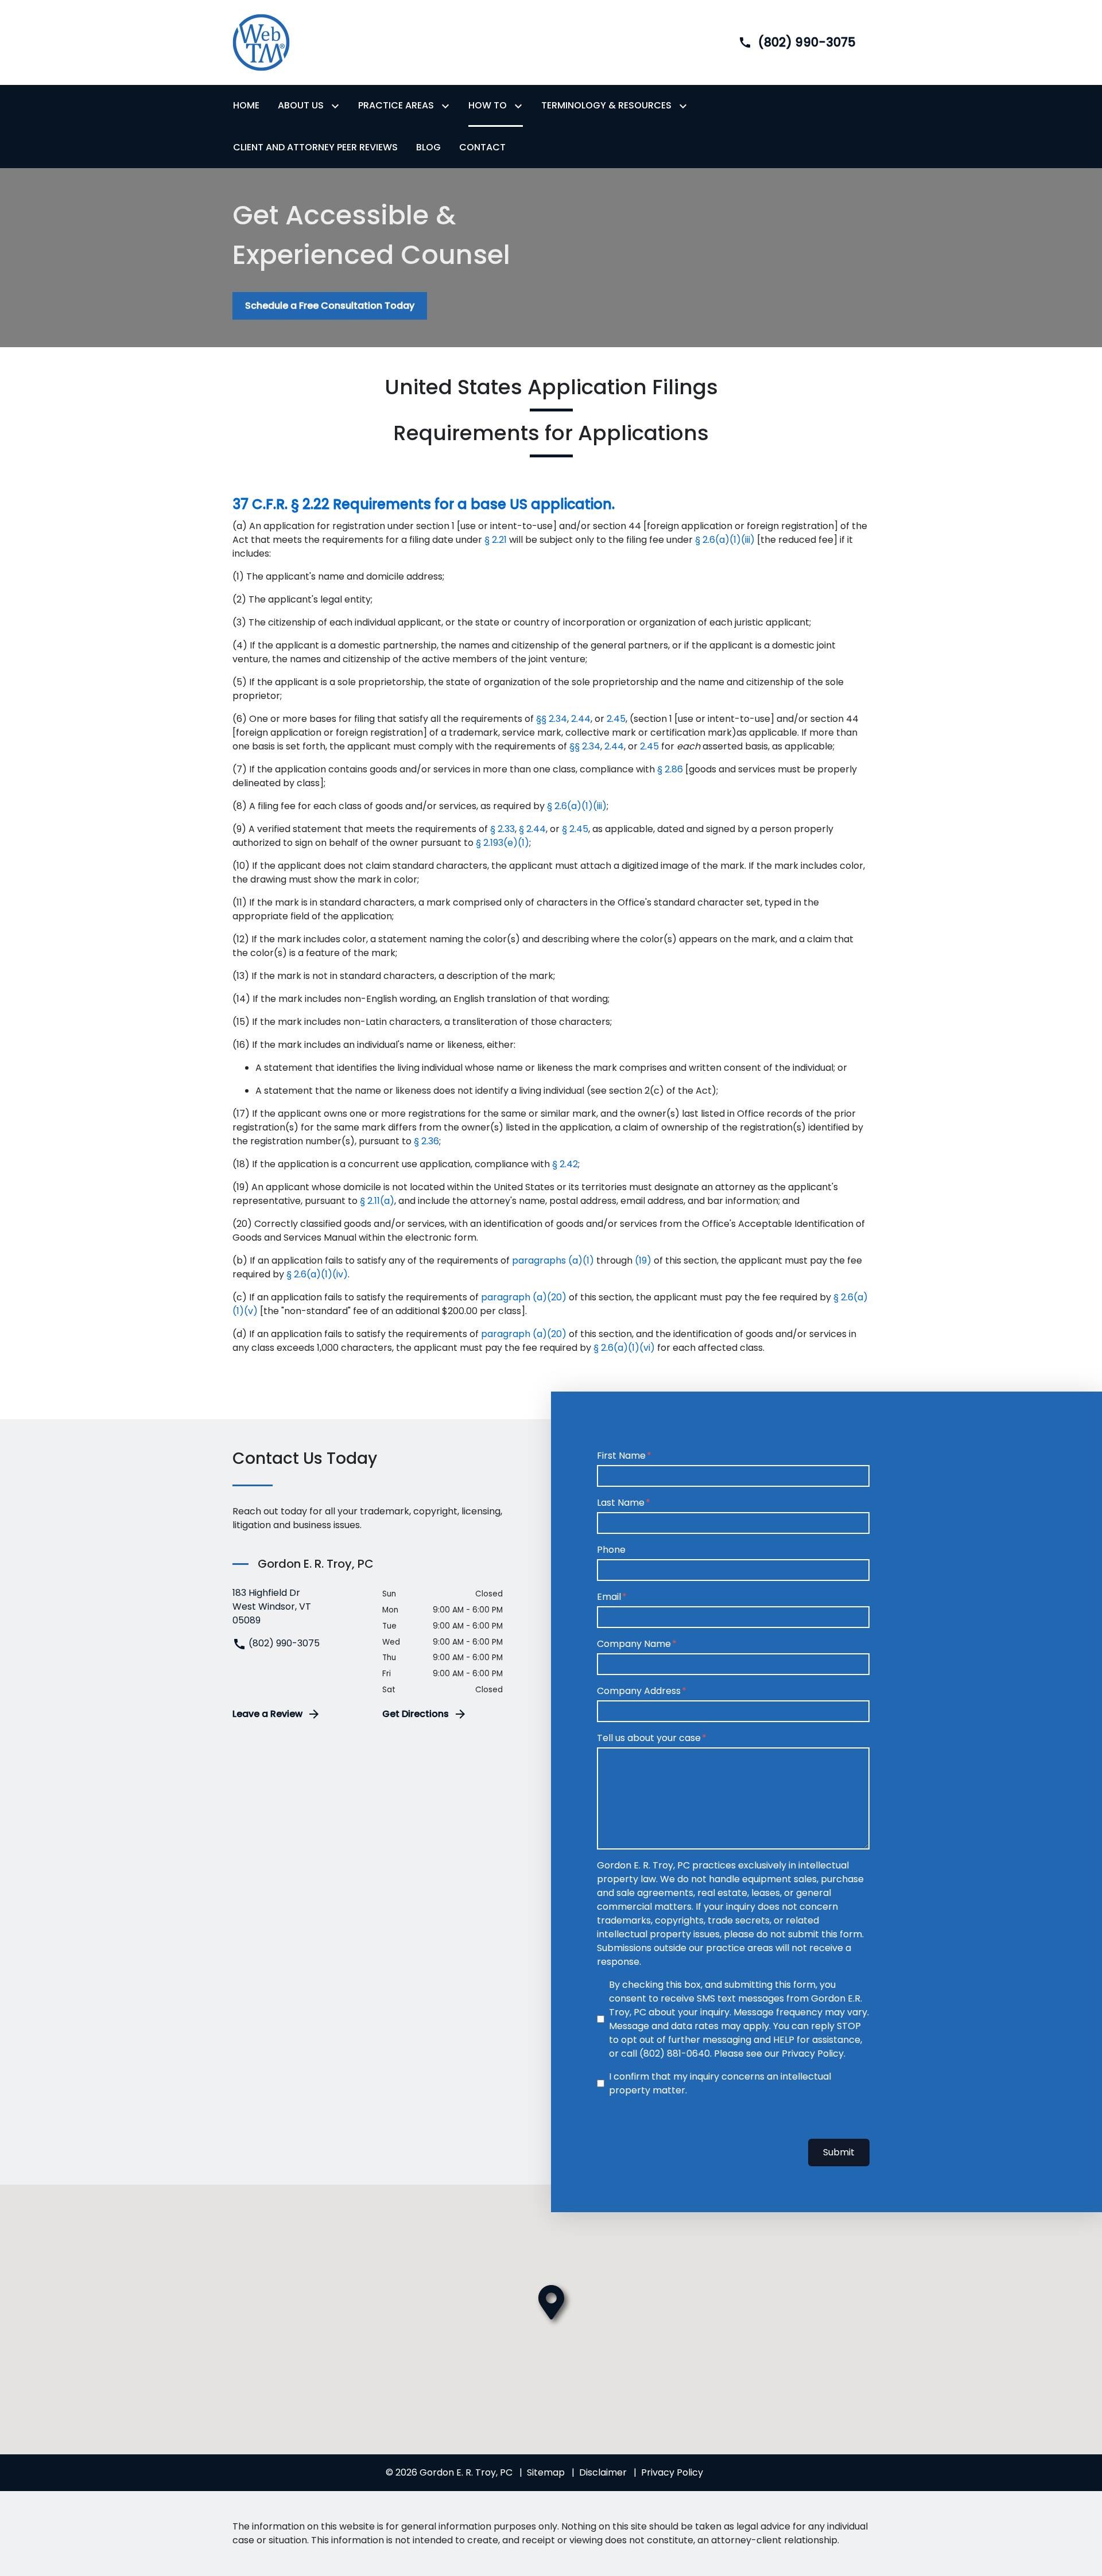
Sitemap (546, 2472)
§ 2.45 (575, 829)
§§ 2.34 (552, 719)
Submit (839, 2152)
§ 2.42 (565, 1164)
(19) (643, 1260)
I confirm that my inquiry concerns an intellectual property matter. (720, 2083)
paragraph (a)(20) (524, 1297)
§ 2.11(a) (377, 1201)
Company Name (634, 1644)
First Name (621, 1456)
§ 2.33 (503, 829)
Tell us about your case (649, 1738)
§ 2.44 (532, 829)
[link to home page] (261, 42)
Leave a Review (267, 1714)
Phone (611, 1550)
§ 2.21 (496, 540)
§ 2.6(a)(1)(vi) (624, 1348)
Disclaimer (603, 2472)
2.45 (616, 719)
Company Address (639, 1691)
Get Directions (416, 1714)
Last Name (621, 1503)
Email (609, 1597)
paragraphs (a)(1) (553, 1260)
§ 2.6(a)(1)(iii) (726, 540)
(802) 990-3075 (283, 1643)
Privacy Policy (672, 2472)
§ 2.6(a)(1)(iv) (317, 1274)
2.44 (581, 719)
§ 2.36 (426, 1141)
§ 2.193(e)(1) (503, 843)
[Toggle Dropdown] (337, 106)
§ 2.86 (670, 769)
